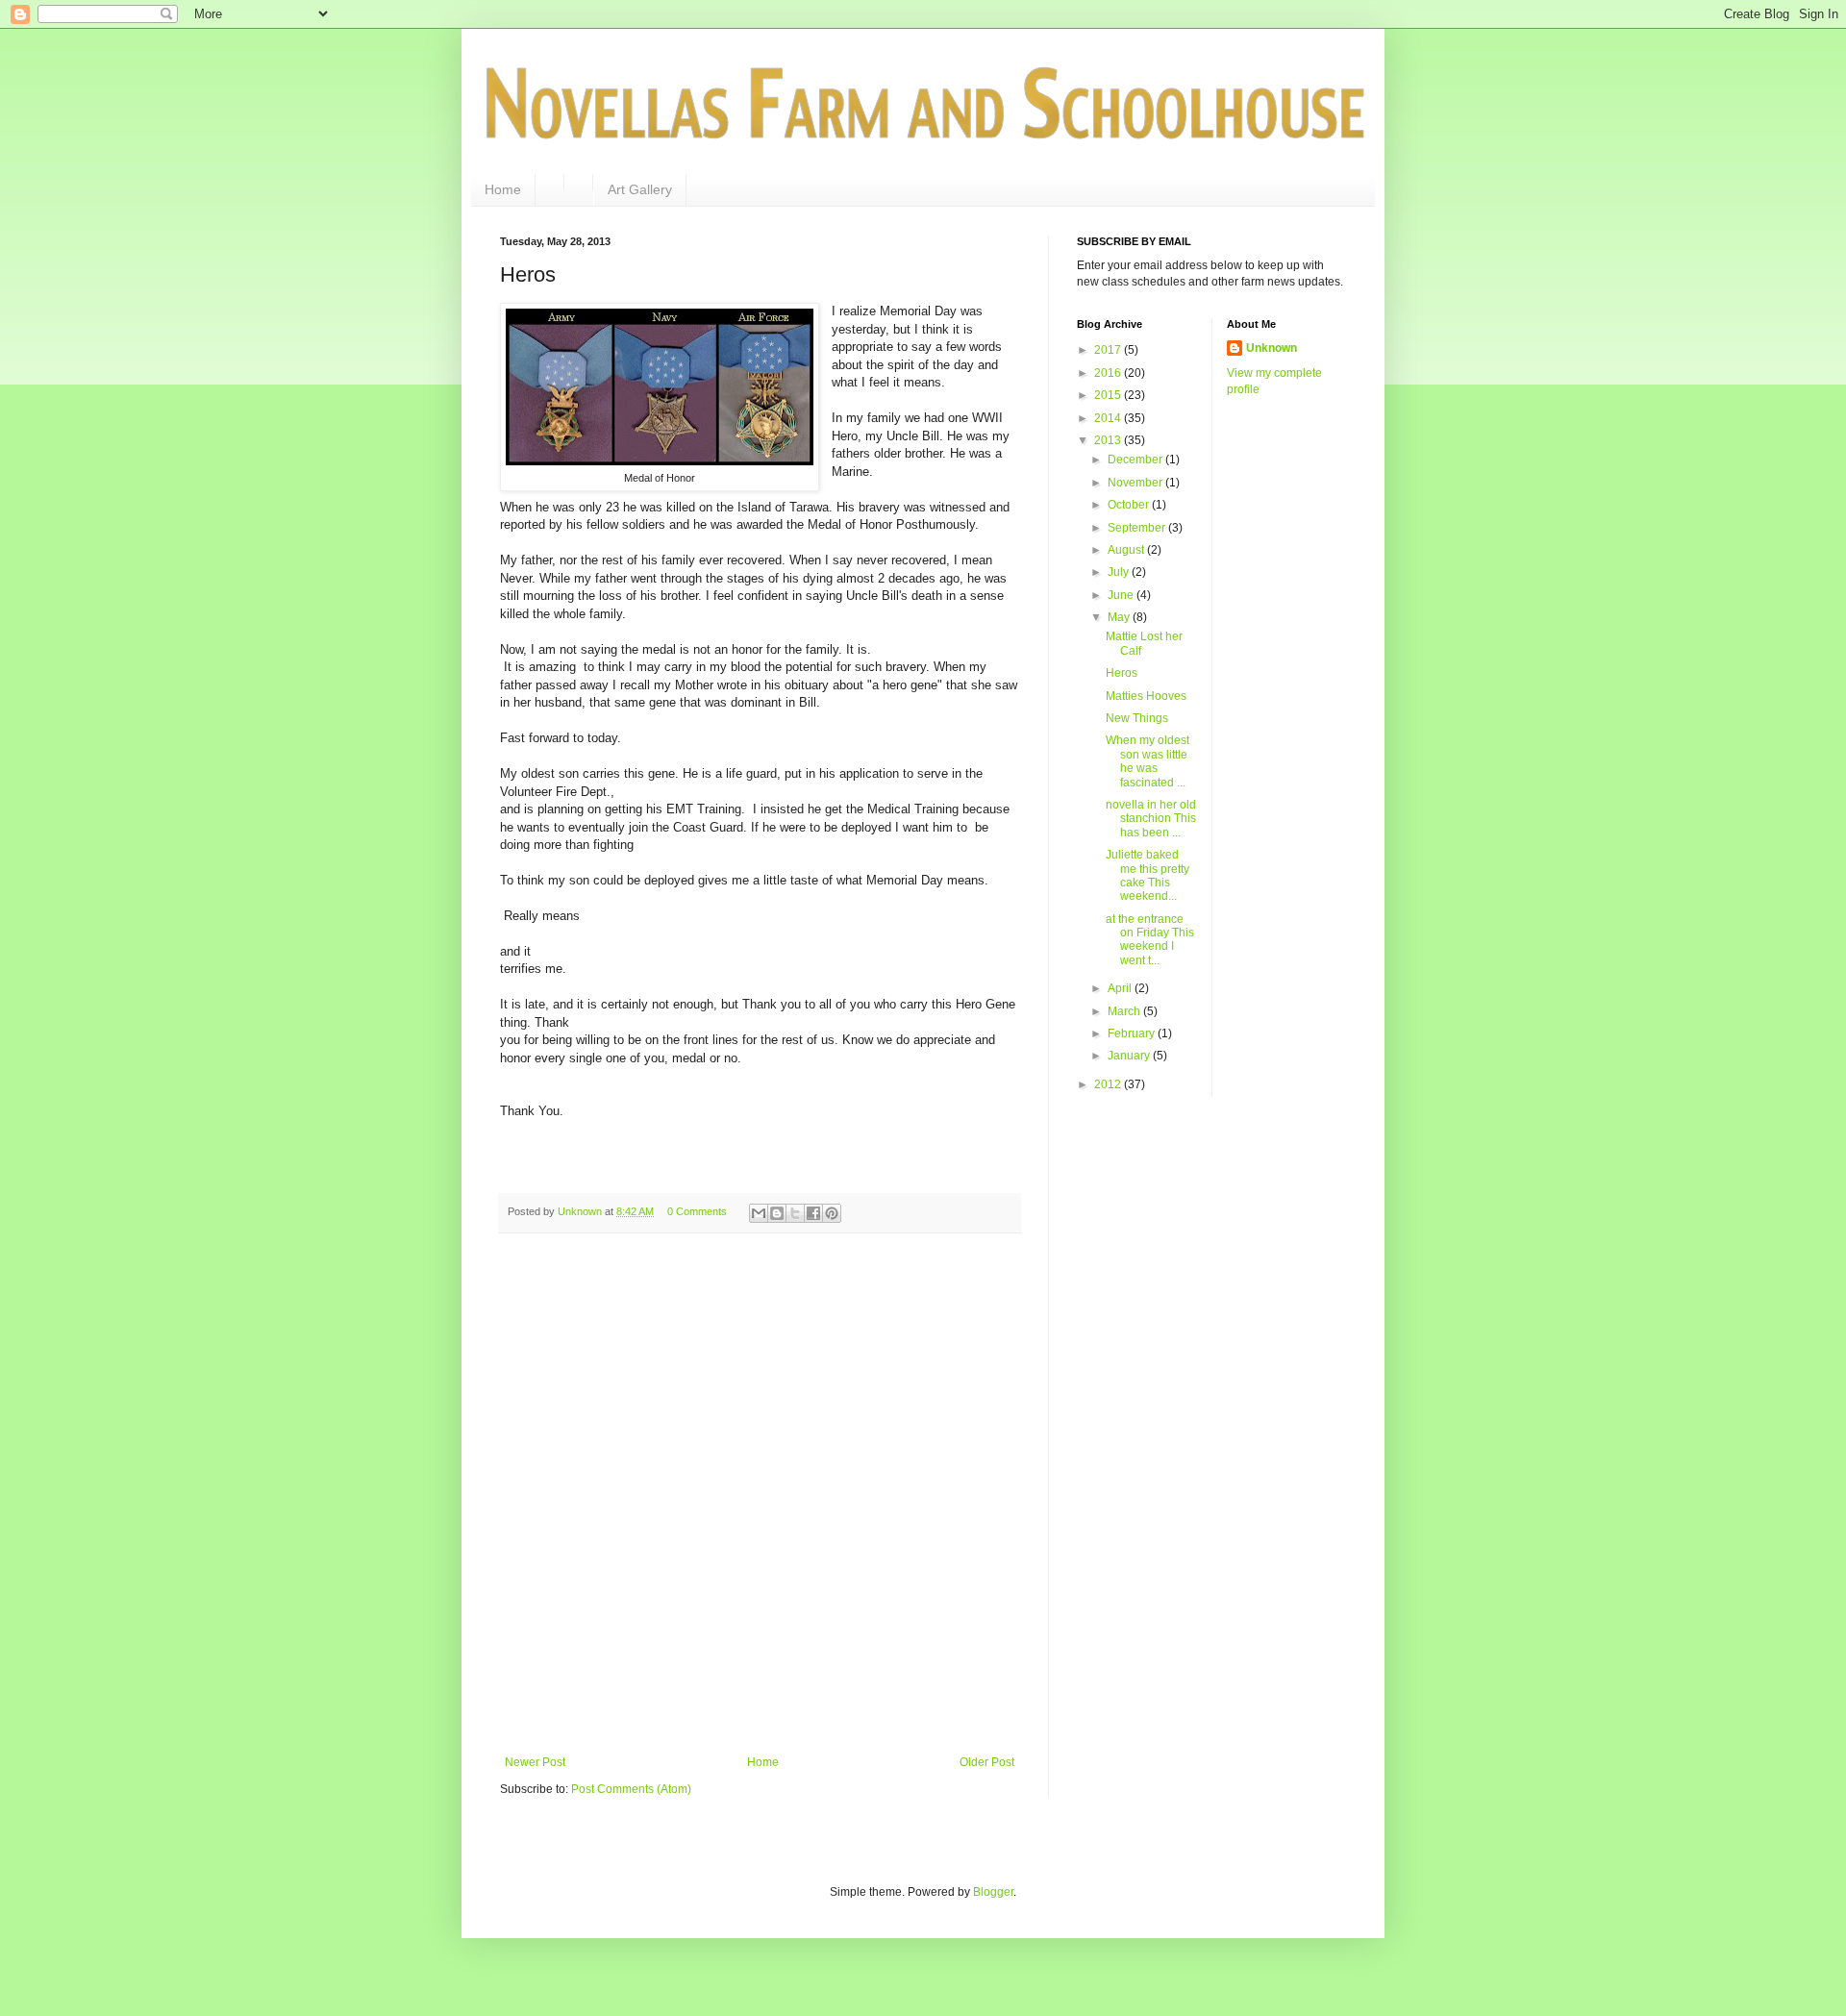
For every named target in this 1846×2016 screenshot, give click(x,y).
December (1136, 460)
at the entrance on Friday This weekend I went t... (1150, 940)
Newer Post (535, 1762)
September (1138, 528)
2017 (1109, 350)
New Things (1137, 718)
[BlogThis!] (777, 1213)
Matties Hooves (1146, 696)
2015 (1109, 395)
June (1122, 595)
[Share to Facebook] (813, 1213)
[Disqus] (760, 1498)
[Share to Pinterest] (832, 1213)
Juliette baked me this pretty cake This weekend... (1148, 875)
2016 (1109, 373)
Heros (1122, 673)
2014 (1109, 418)
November (1136, 483)
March (1125, 1011)
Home (503, 189)
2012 (1109, 1084)
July (1120, 572)
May (1120, 617)
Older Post (987, 1762)
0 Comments (697, 1211)
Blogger (993, 1892)
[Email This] (759, 1213)
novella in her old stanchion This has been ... (1151, 819)
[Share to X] (795, 1213)
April (1121, 988)
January (1130, 1056)
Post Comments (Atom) (631, 1789)
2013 (1109, 440)
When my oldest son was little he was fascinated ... (1148, 761)
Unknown (1272, 348)
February (1133, 1033)
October (1130, 505)
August (1127, 550)
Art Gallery (640, 189)
